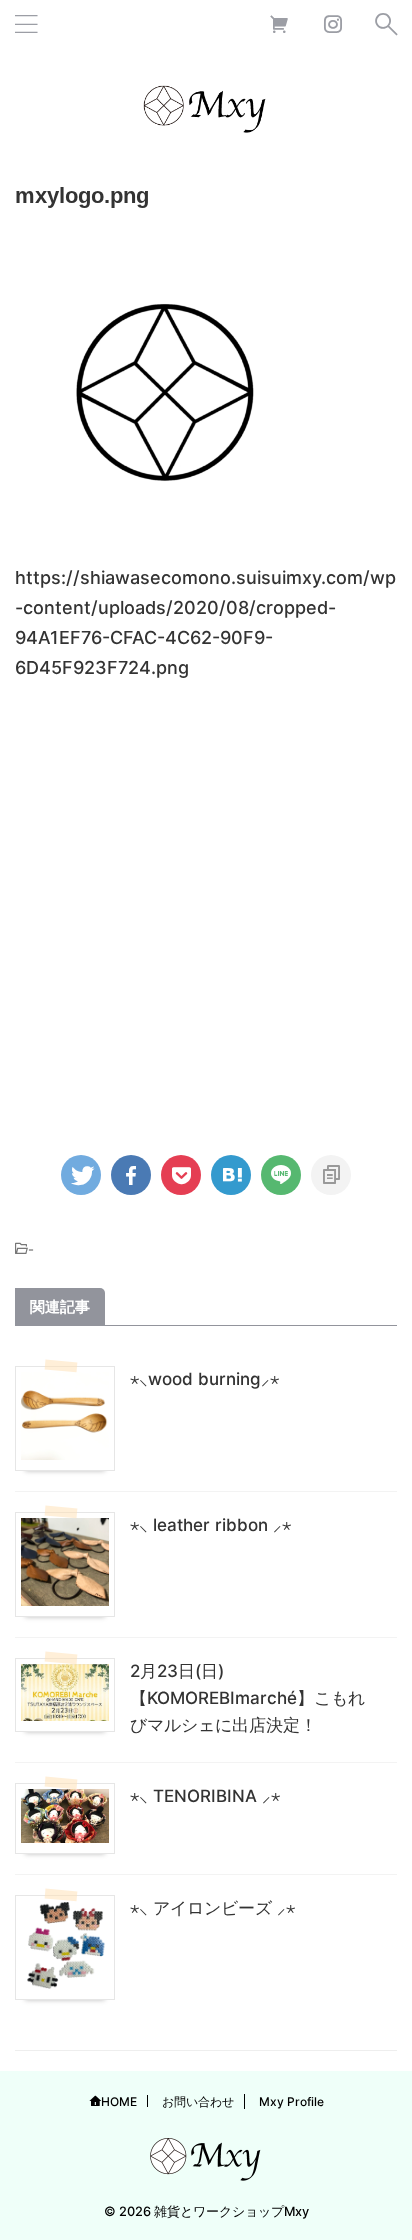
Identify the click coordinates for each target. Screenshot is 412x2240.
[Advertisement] (206, 909)
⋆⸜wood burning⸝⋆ (204, 1379)
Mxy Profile (291, 2101)
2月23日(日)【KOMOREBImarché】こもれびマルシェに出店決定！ (247, 1698)
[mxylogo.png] (231, 1175)
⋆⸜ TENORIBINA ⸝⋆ (205, 1796)
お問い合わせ (198, 2101)
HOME (119, 2101)
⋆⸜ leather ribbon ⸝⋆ (210, 1525)
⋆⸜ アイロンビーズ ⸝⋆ (212, 1908)
